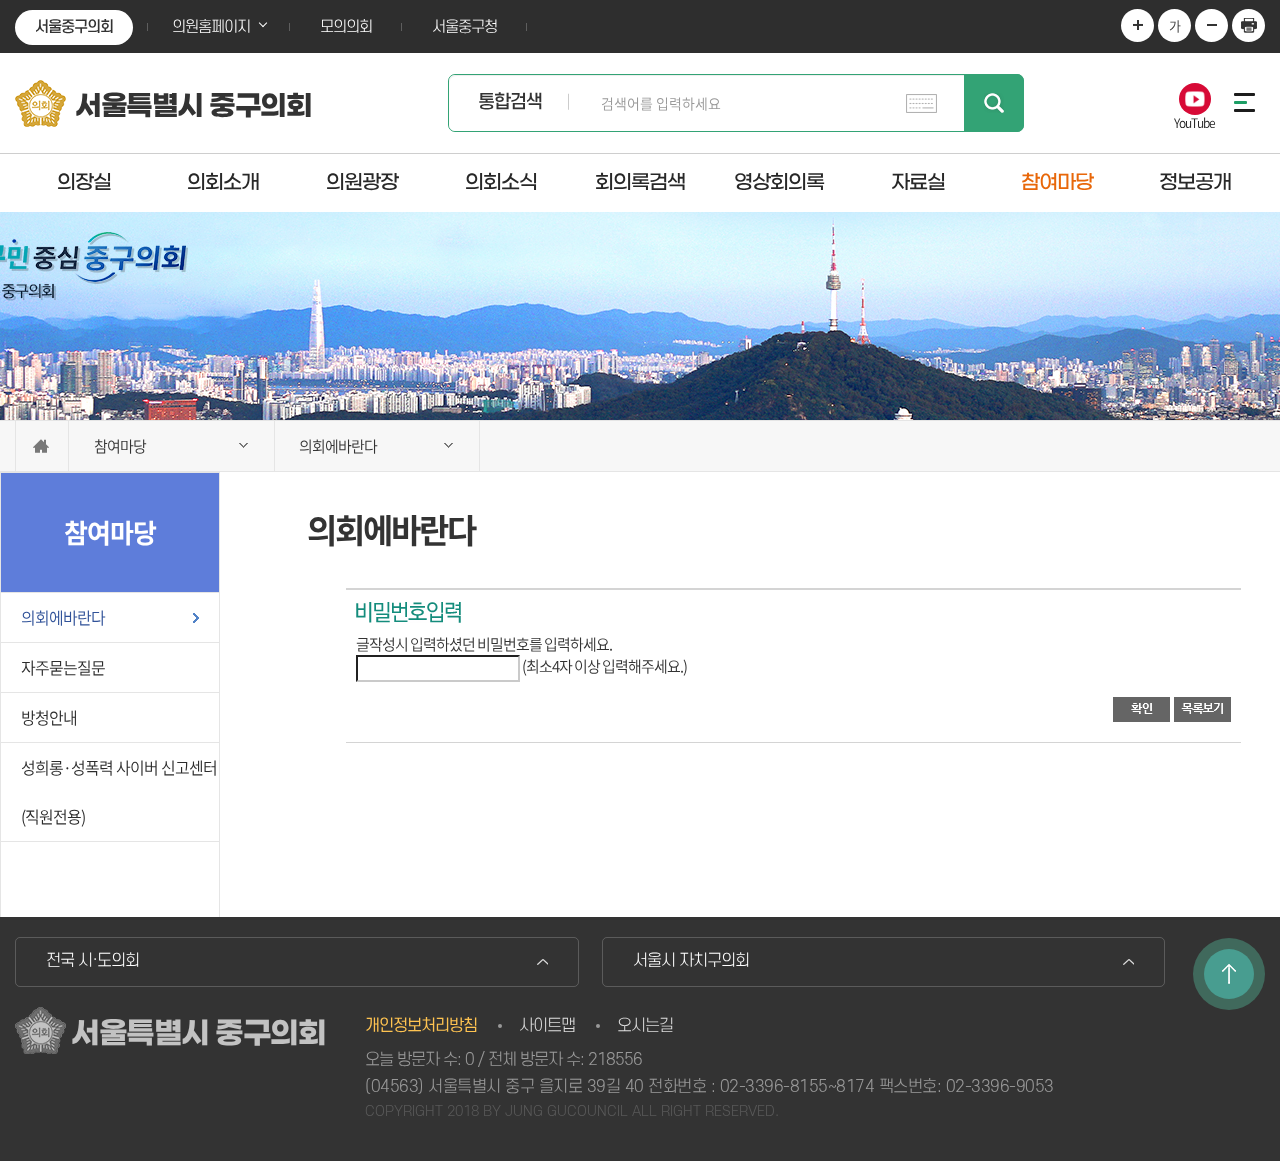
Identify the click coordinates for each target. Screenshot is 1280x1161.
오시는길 (645, 1026)
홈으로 (42, 446)
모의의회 (346, 27)
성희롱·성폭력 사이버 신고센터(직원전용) (119, 791)
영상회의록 (779, 182)
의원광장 (362, 182)
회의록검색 (640, 182)
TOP (1229, 974)
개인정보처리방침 (421, 1026)
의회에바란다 (63, 617)
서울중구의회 (74, 27)
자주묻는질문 (63, 667)
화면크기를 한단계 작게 (1211, 25)
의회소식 (501, 182)
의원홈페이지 (211, 27)
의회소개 (223, 182)
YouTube (1194, 121)
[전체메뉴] (1240, 102)
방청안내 (49, 717)
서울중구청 (464, 27)
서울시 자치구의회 (691, 961)
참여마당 (1057, 182)
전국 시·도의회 (92, 961)
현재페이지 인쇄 (1248, 25)
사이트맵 (547, 1026)
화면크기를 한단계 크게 (1137, 25)
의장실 (84, 182)
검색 (994, 103)
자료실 (918, 182)
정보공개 (1195, 182)
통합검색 (510, 102)
